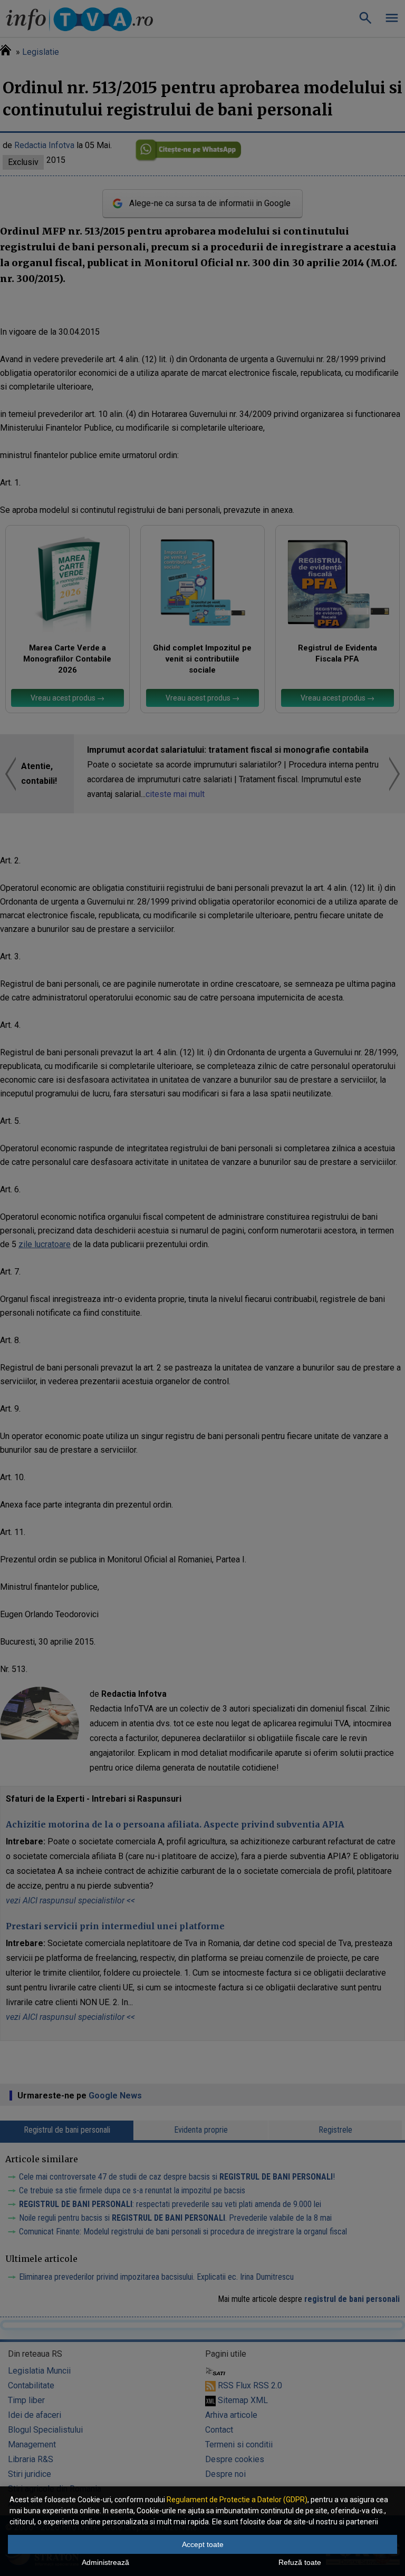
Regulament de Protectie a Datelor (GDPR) (237, 2500)
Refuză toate (300, 2562)
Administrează (105, 2562)
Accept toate (203, 2544)
